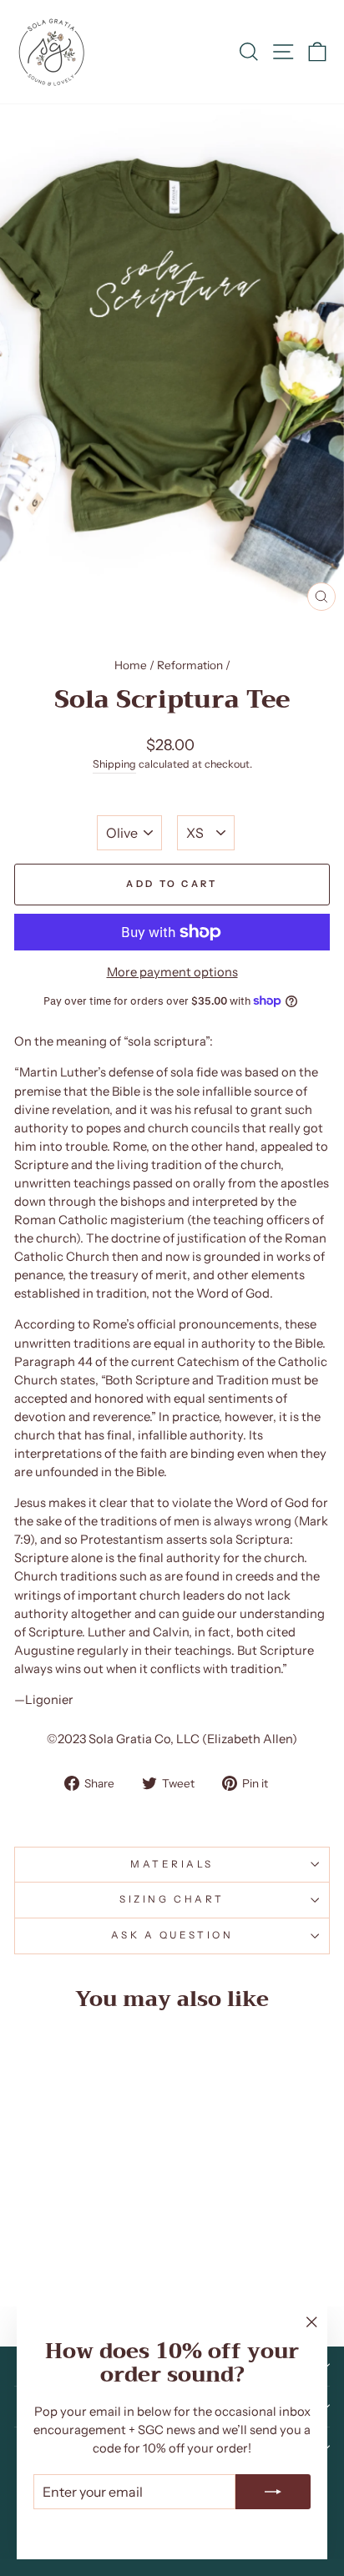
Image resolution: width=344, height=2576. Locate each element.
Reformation (190, 665)
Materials (172, 1864)
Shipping (114, 764)
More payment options (172, 972)
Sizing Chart (172, 1899)
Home (131, 665)
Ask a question (172, 1935)
